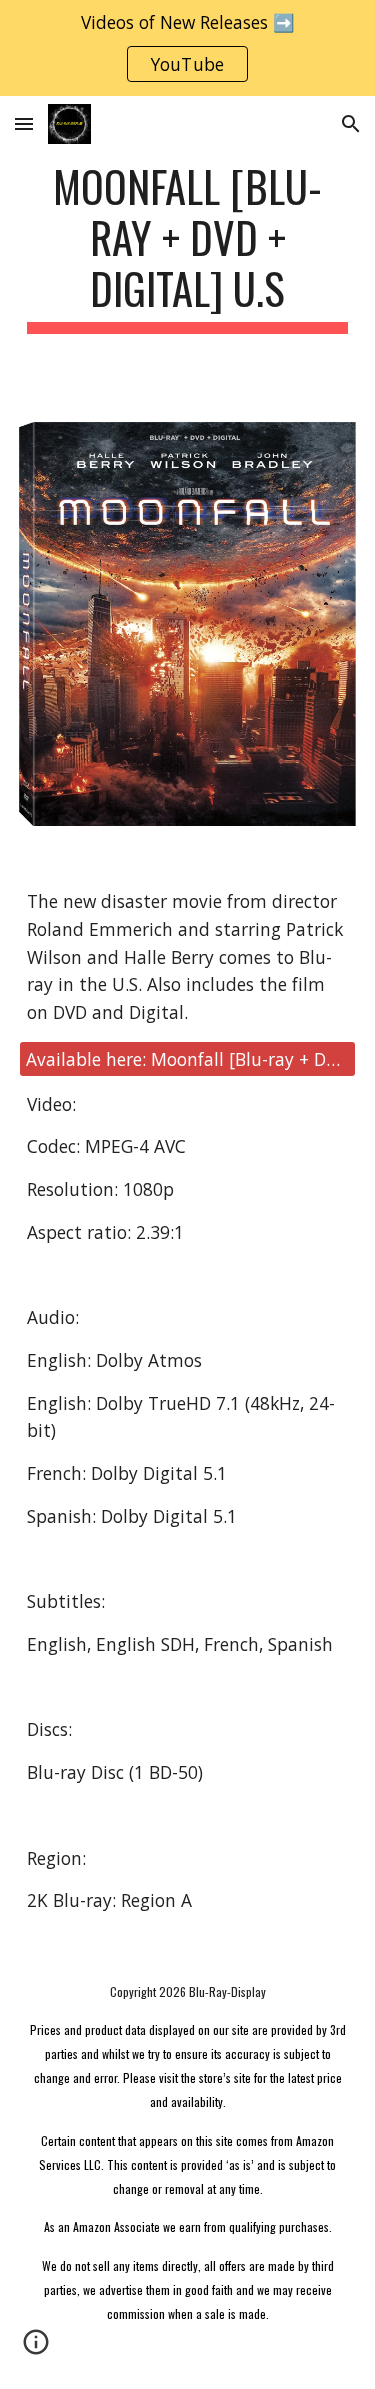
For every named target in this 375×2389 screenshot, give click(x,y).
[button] (24, 123)
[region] (187, 48)
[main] (188, 247)
